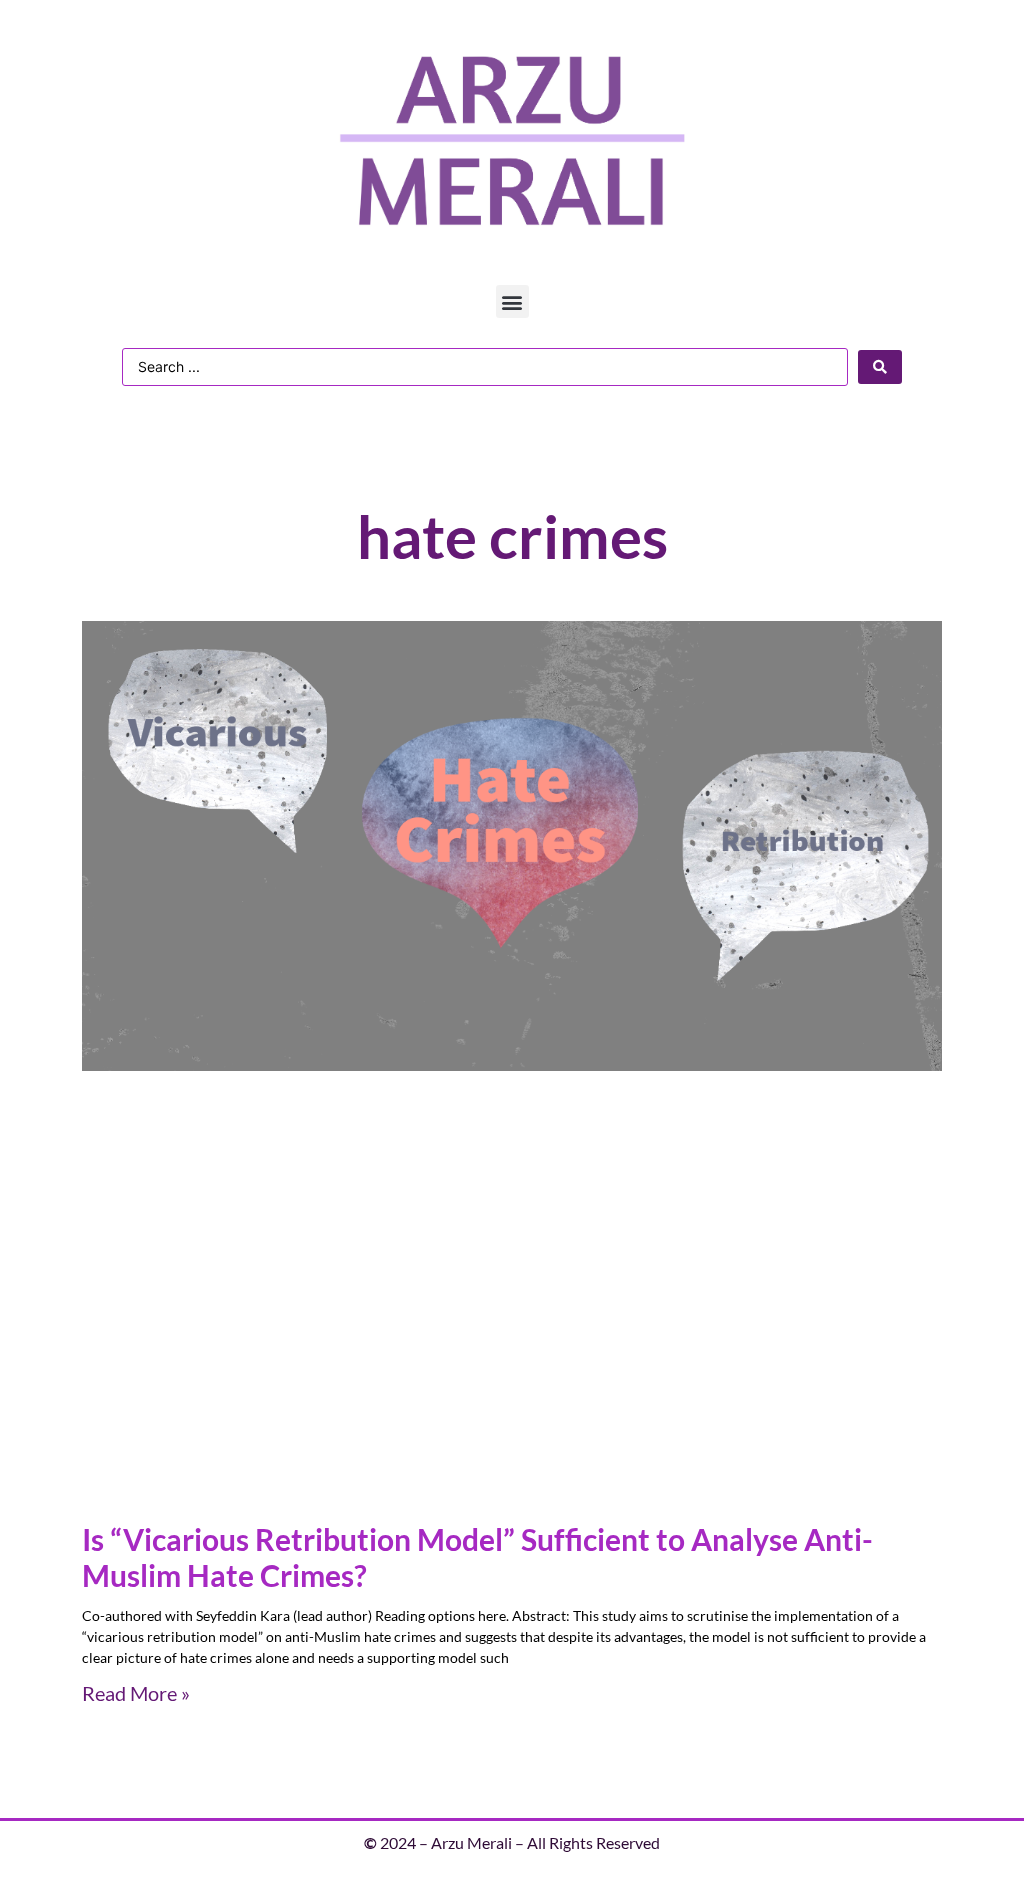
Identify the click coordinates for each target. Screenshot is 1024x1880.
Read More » (136, 1693)
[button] (512, 301)
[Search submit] (880, 367)
